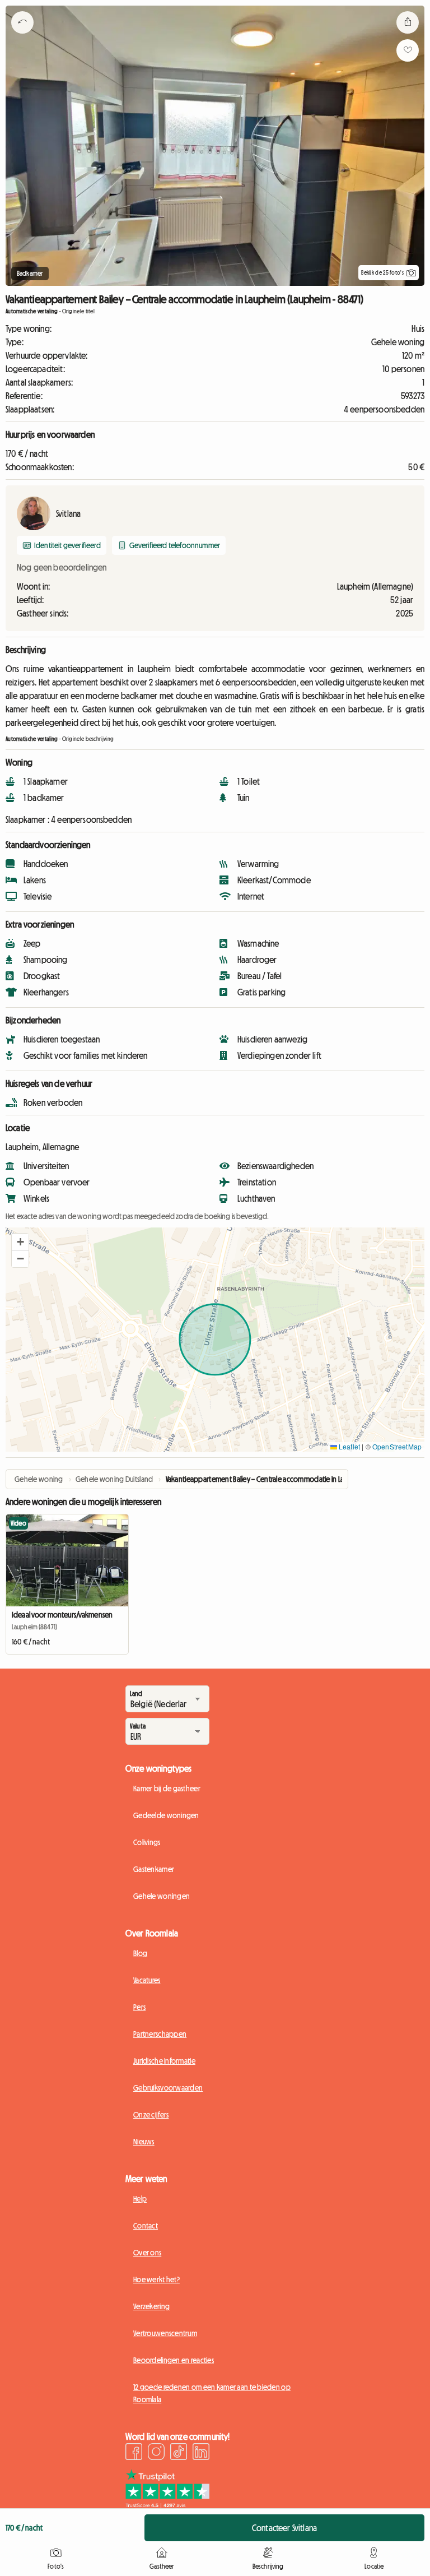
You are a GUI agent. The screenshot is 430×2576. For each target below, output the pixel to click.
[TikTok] (179, 2453)
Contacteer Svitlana (284, 2528)
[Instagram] (156, 2453)
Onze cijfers (151, 2115)
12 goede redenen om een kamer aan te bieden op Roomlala (212, 2393)
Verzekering (151, 2306)
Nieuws (144, 2142)
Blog (140, 1953)
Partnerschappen (160, 2034)
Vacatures (147, 1980)
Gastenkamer (154, 1869)
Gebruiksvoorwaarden (168, 2088)
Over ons (147, 2253)
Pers (139, 2007)
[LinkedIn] (201, 2453)
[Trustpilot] (167, 2505)
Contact (146, 2226)
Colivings (147, 1842)
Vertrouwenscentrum (165, 2333)
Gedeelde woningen (166, 1815)
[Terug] (22, 36)
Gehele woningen (162, 1896)
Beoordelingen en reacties (174, 2360)
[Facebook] (134, 2453)
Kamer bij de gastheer (167, 1789)
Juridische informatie (164, 2061)
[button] (20, 1242)
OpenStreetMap (397, 1446)
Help (140, 2199)
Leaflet (349, 1446)
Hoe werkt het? (156, 2280)
